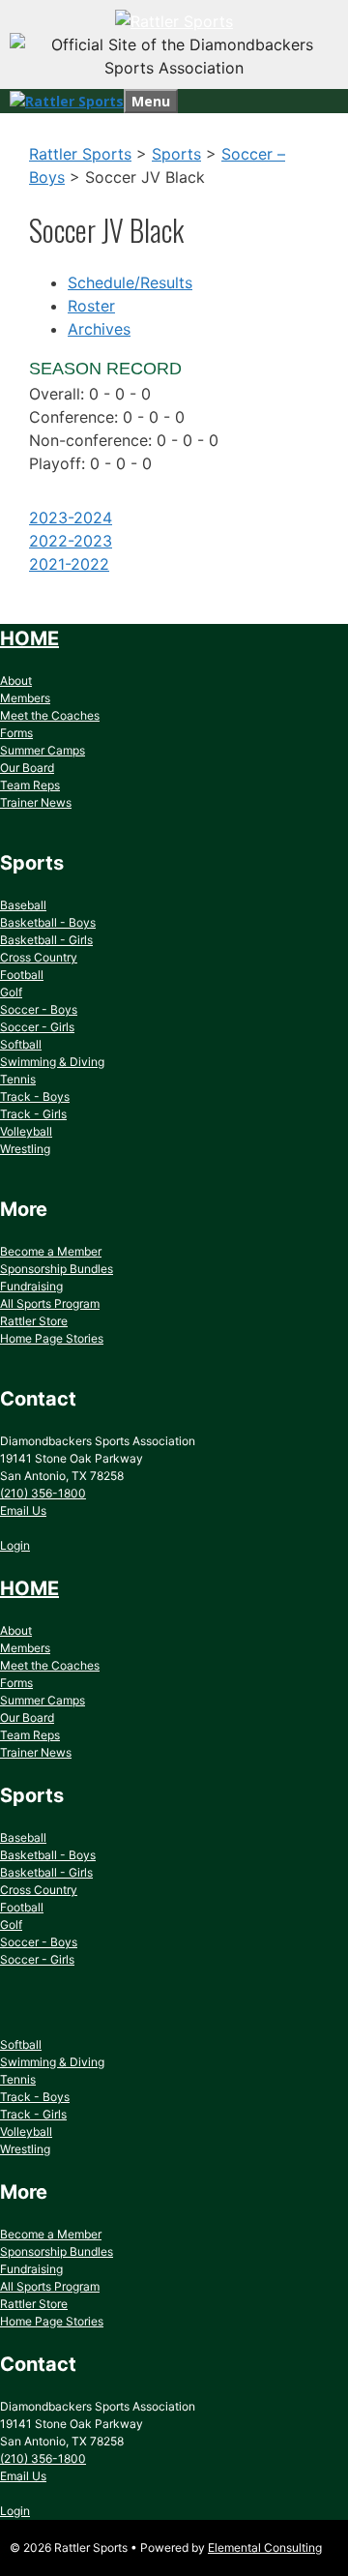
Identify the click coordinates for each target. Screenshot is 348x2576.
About (16, 681)
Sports (176, 154)
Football (22, 975)
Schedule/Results (130, 282)
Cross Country (39, 957)
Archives (99, 329)
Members (25, 698)
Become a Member (51, 1251)
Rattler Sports (80, 154)
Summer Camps (43, 750)
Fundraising (31, 1286)
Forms (16, 733)
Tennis (18, 1079)
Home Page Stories (52, 1338)
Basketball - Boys (48, 922)
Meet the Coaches (50, 715)
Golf (11, 992)
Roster (91, 306)
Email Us (23, 1510)
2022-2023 (71, 541)
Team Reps (30, 785)
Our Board (27, 768)
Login (15, 1545)
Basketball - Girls (46, 940)
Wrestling (25, 1149)
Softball (21, 1044)
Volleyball (26, 1131)
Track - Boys (35, 1096)
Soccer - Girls (37, 1027)
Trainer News (36, 802)
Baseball (23, 905)
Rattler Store (34, 1321)
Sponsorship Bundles (57, 1269)
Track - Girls (33, 1114)
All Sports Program (50, 1303)
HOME (29, 638)
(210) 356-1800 (43, 1493)
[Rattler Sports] (174, 21)
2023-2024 (71, 518)
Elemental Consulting (265, 2547)
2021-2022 (69, 564)
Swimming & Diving (52, 1062)
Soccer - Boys (39, 1009)
